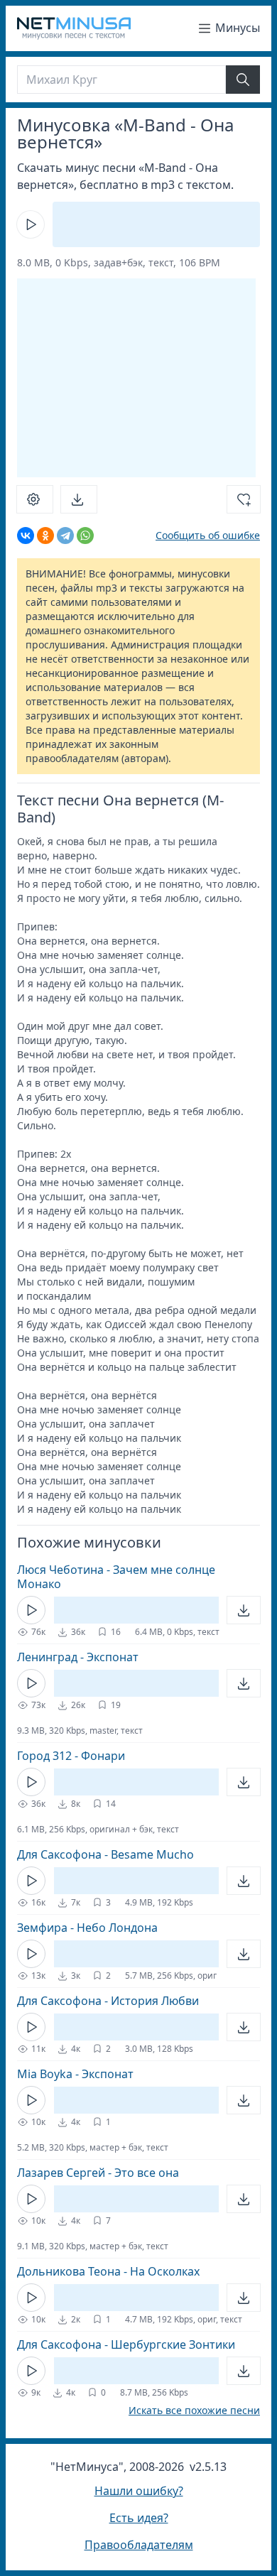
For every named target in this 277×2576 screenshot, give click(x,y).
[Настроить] (35, 499)
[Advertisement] (136, 378)
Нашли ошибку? (139, 2491)
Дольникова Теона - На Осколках (108, 2271)
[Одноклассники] (45, 536)
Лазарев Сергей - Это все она (98, 2173)
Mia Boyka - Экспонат (75, 2074)
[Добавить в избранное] (244, 499)
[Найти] (243, 80)
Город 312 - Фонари (71, 1756)
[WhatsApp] (85, 536)
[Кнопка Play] (31, 224)
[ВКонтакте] (26, 536)
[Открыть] (244, 1610)
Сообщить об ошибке (208, 535)
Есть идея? (139, 2518)
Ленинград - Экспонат (78, 1657)
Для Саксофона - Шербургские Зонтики (126, 2344)
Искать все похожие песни (194, 2411)
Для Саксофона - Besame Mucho (105, 1854)
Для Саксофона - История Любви (108, 2001)
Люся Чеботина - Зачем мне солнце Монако (116, 1577)
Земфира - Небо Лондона (87, 1928)
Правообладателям (139, 2545)
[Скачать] (79, 499)
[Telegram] (65, 536)
